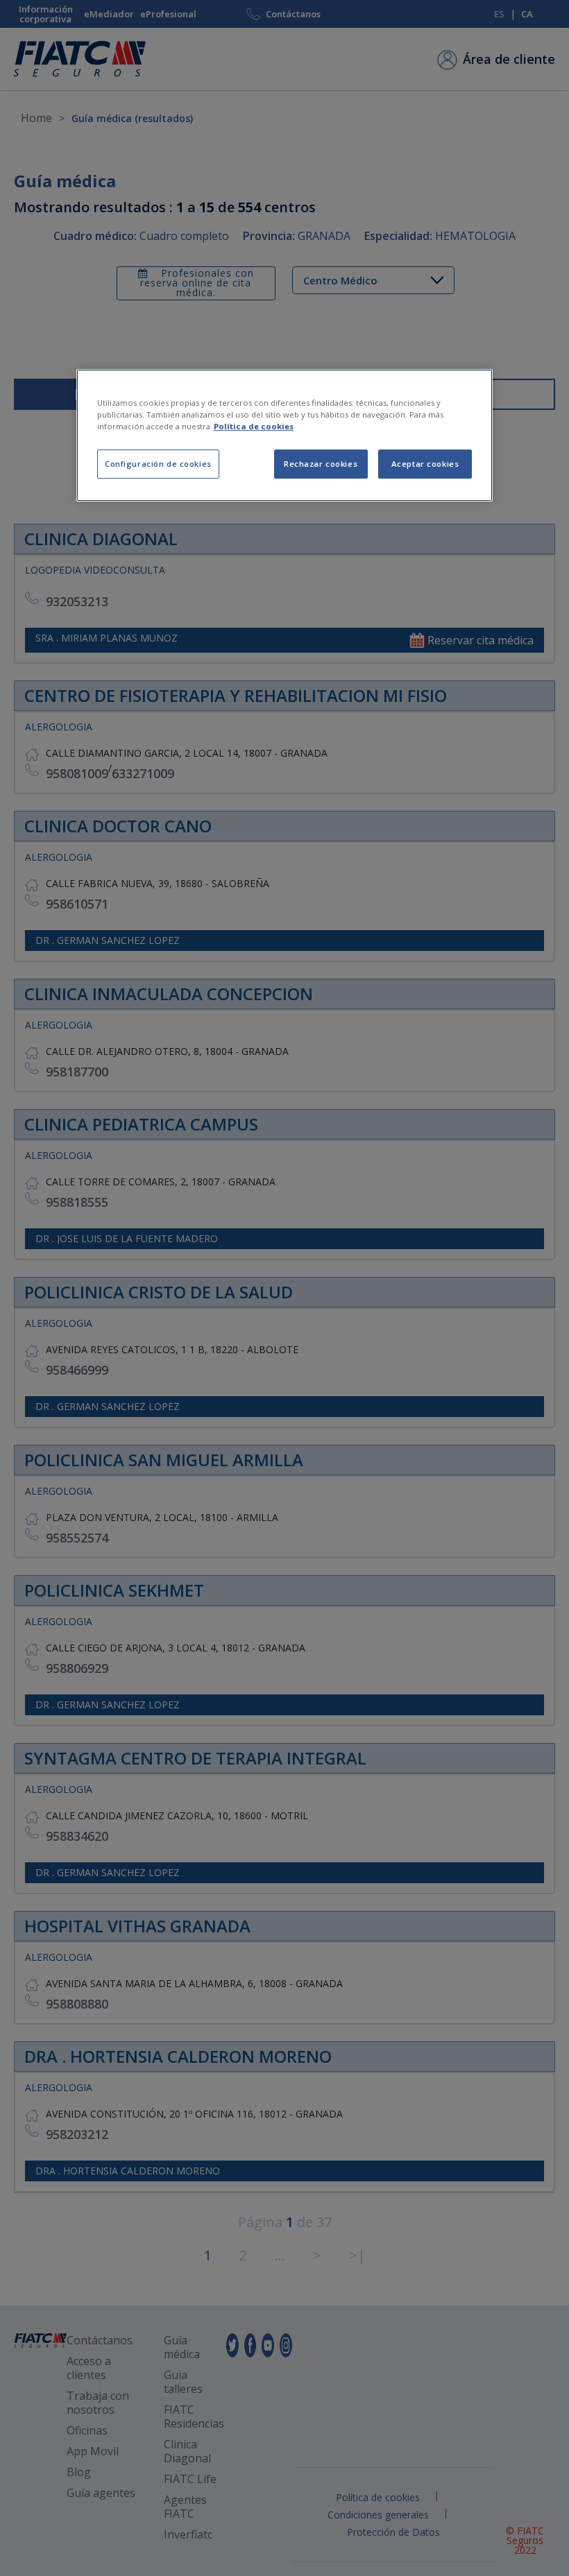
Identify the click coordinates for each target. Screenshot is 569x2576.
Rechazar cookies (321, 464)
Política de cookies (254, 426)
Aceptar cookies (425, 464)
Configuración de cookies (158, 464)
